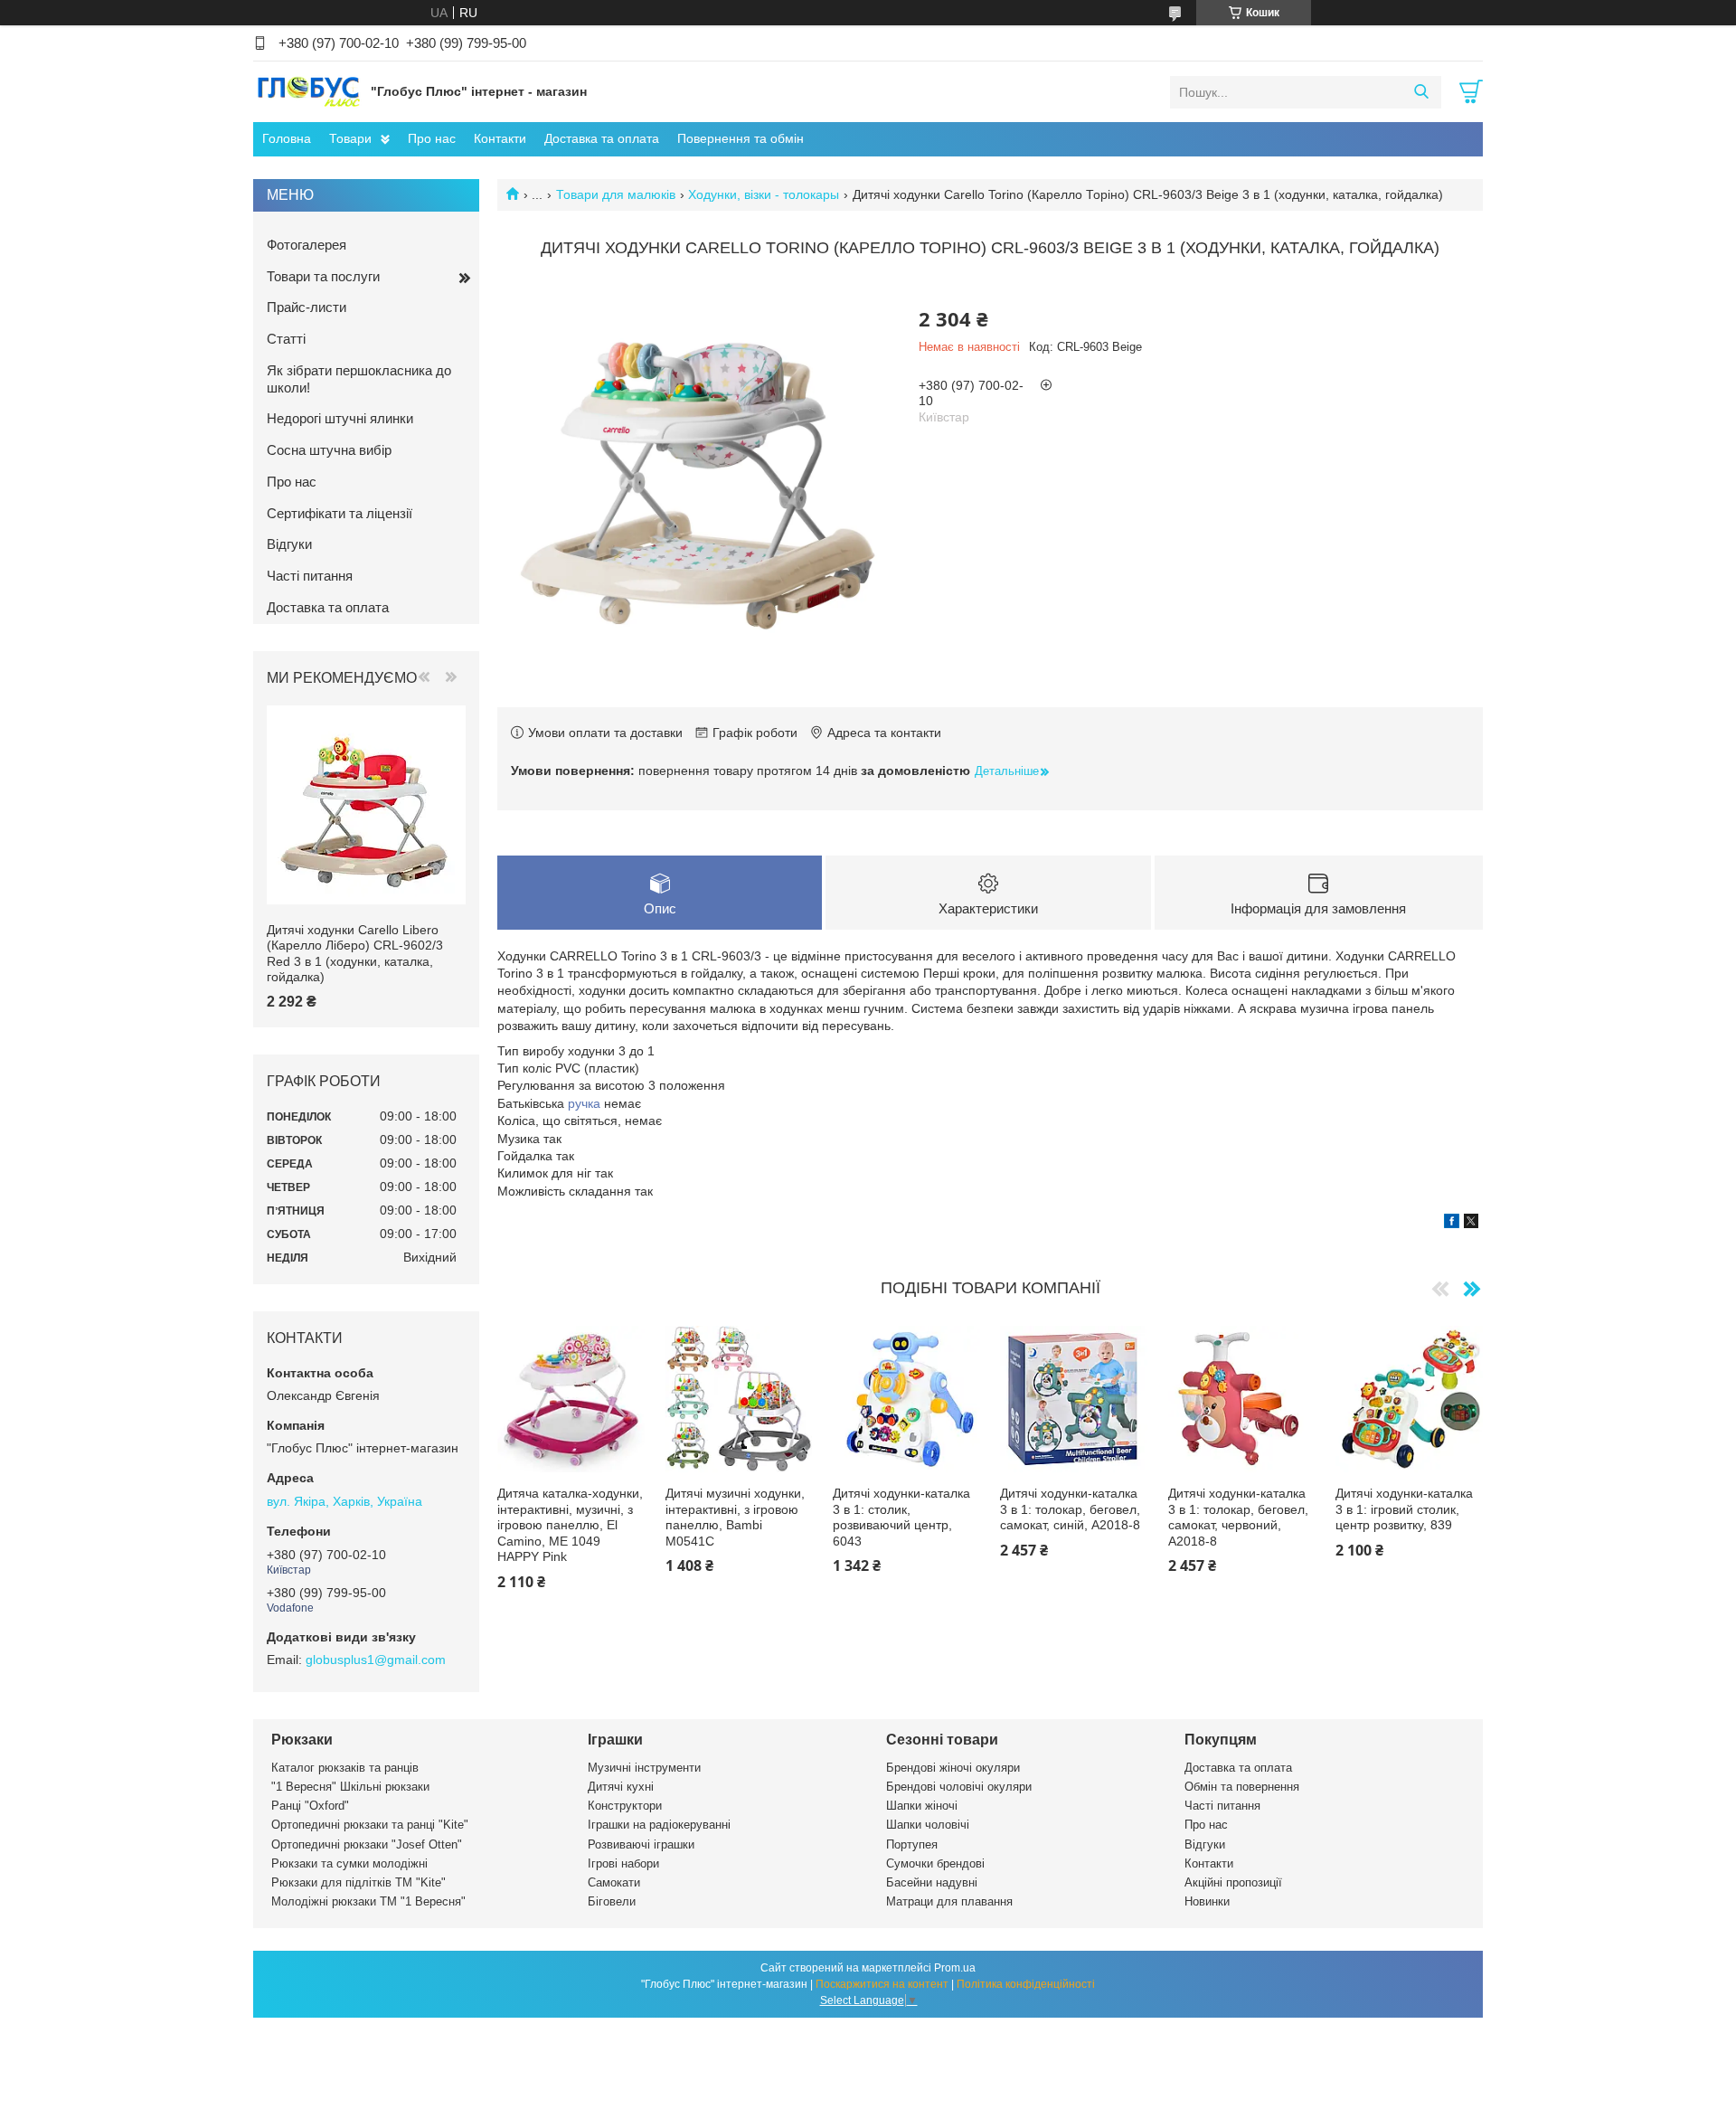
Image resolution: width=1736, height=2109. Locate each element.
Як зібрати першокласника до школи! (359, 379)
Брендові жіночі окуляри (953, 1768)
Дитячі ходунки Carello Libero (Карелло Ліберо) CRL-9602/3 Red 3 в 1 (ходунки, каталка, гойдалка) (355, 954)
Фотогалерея (307, 245)
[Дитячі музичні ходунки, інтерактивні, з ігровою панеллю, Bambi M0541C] (739, 1400)
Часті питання (310, 576)
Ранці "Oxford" (310, 1806)
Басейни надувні (932, 1882)
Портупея (912, 1844)
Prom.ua (955, 1968)
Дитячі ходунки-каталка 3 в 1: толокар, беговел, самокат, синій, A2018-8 (1070, 1509)
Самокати (614, 1882)
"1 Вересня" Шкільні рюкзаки (350, 1787)
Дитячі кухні (621, 1787)
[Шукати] (1421, 92)
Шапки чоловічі (928, 1825)
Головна (287, 138)
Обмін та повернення (1242, 1787)
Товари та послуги (323, 276)
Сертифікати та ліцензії (340, 513)
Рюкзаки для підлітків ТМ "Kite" (359, 1882)
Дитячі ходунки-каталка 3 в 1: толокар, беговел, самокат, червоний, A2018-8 (1238, 1517)
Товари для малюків (616, 194)
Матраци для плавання (949, 1901)
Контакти (500, 138)
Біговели (612, 1901)
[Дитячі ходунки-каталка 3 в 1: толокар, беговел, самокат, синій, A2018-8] (1074, 1400)
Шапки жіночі (922, 1806)
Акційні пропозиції (1233, 1882)
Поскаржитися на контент (882, 1984)
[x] (1471, 1224)
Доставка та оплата (602, 138)
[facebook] (1452, 1224)
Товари (350, 138)
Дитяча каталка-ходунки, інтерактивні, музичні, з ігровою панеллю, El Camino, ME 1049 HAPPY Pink (570, 1525)
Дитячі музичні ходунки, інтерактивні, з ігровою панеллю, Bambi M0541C (735, 1517)
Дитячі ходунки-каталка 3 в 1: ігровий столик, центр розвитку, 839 (1404, 1509)
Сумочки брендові (935, 1863)
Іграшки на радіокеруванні (659, 1825)
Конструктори (625, 1806)
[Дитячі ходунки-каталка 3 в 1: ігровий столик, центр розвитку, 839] (1409, 1400)
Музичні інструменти (644, 1768)
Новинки (1207, 1901)
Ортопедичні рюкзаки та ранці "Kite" (370, 1825)
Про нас (432, 138)
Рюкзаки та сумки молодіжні (349, 1863)
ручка (584, 1103)
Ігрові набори (623, 1863)
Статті (286, 339)
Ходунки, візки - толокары (764, 194)
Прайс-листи (307, 307)
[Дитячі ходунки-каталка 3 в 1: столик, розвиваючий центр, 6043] (906, 1400)
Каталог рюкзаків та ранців (345, 1768)
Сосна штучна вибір (329, 450)
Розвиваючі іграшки (641, 1844)
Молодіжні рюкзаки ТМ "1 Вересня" (368, 1901)
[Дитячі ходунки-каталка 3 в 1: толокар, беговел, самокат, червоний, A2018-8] (1242, 1400)
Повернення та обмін (741, 138)
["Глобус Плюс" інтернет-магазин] (307, 91)
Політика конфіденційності (1026, 1984)
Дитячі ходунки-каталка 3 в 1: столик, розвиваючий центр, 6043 (901, 1517)
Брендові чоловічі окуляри (959, 1787)
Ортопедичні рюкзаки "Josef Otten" (367, 1844)
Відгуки (289, 544)
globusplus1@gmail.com (376, 1660)
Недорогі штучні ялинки (340, 418)
